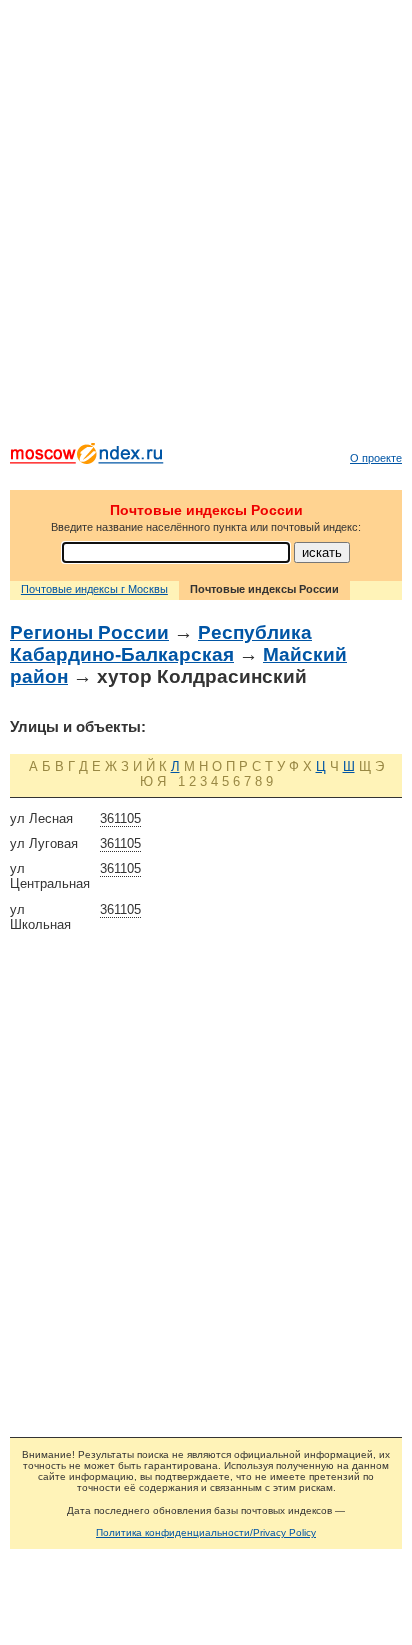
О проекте (376, 458)
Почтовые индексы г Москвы (94, 589)
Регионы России (89, 632)
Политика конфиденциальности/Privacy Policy (206, 1532)
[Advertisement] (206, 226)
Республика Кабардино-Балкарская (161, 643)
